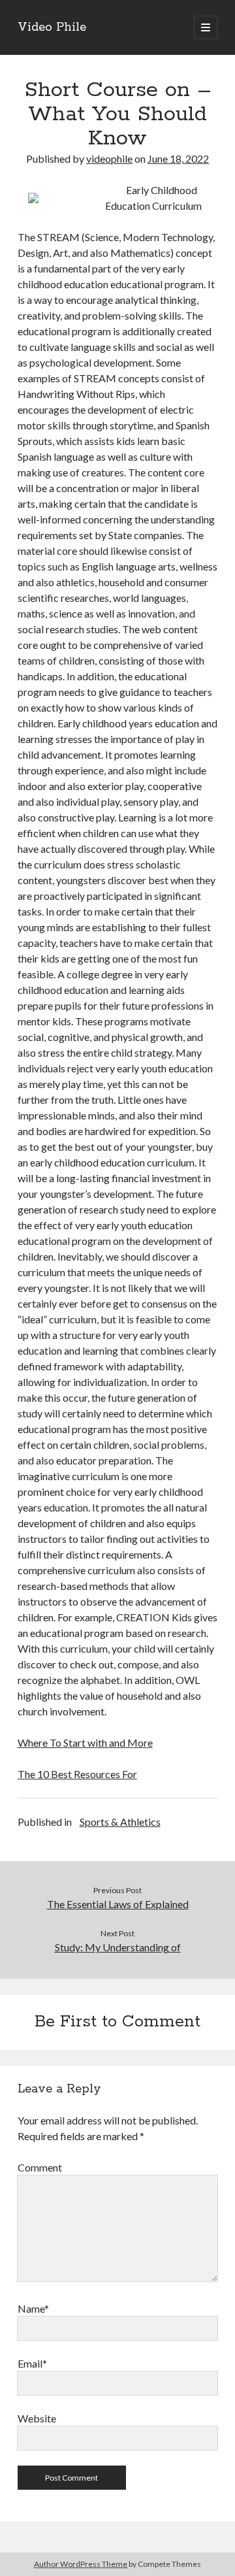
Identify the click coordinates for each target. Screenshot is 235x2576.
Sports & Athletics (120, 1822)
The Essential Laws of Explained (118, 1904)
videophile (109, 158)
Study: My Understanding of (118, 1947)
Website (37, 2418)
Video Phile (52, 27)
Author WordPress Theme (81, 2564)
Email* (32, 2363)
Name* (33, 2308)
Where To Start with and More (85, 1742)
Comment (40, 2167)
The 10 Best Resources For (77, 1774)
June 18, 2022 (178, 158)
